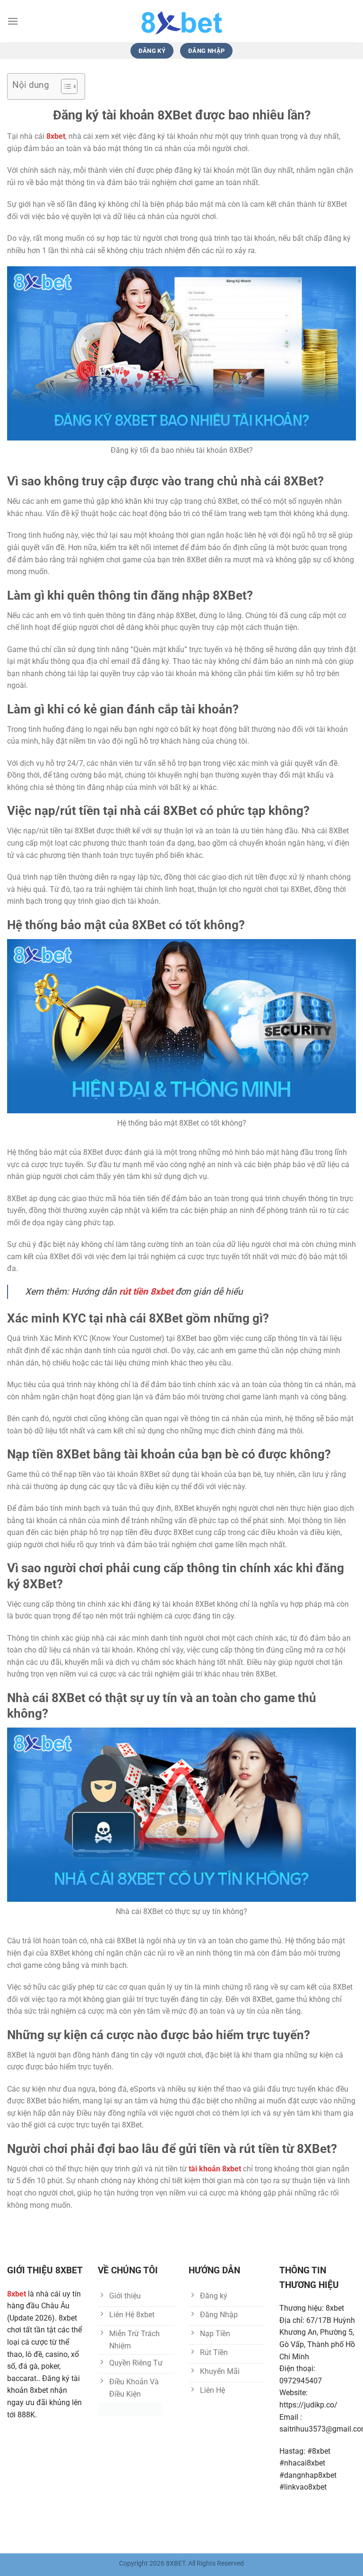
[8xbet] (181, 21)
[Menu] (13, 21)
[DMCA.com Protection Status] (130, 2408)
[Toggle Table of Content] (65, 86)
